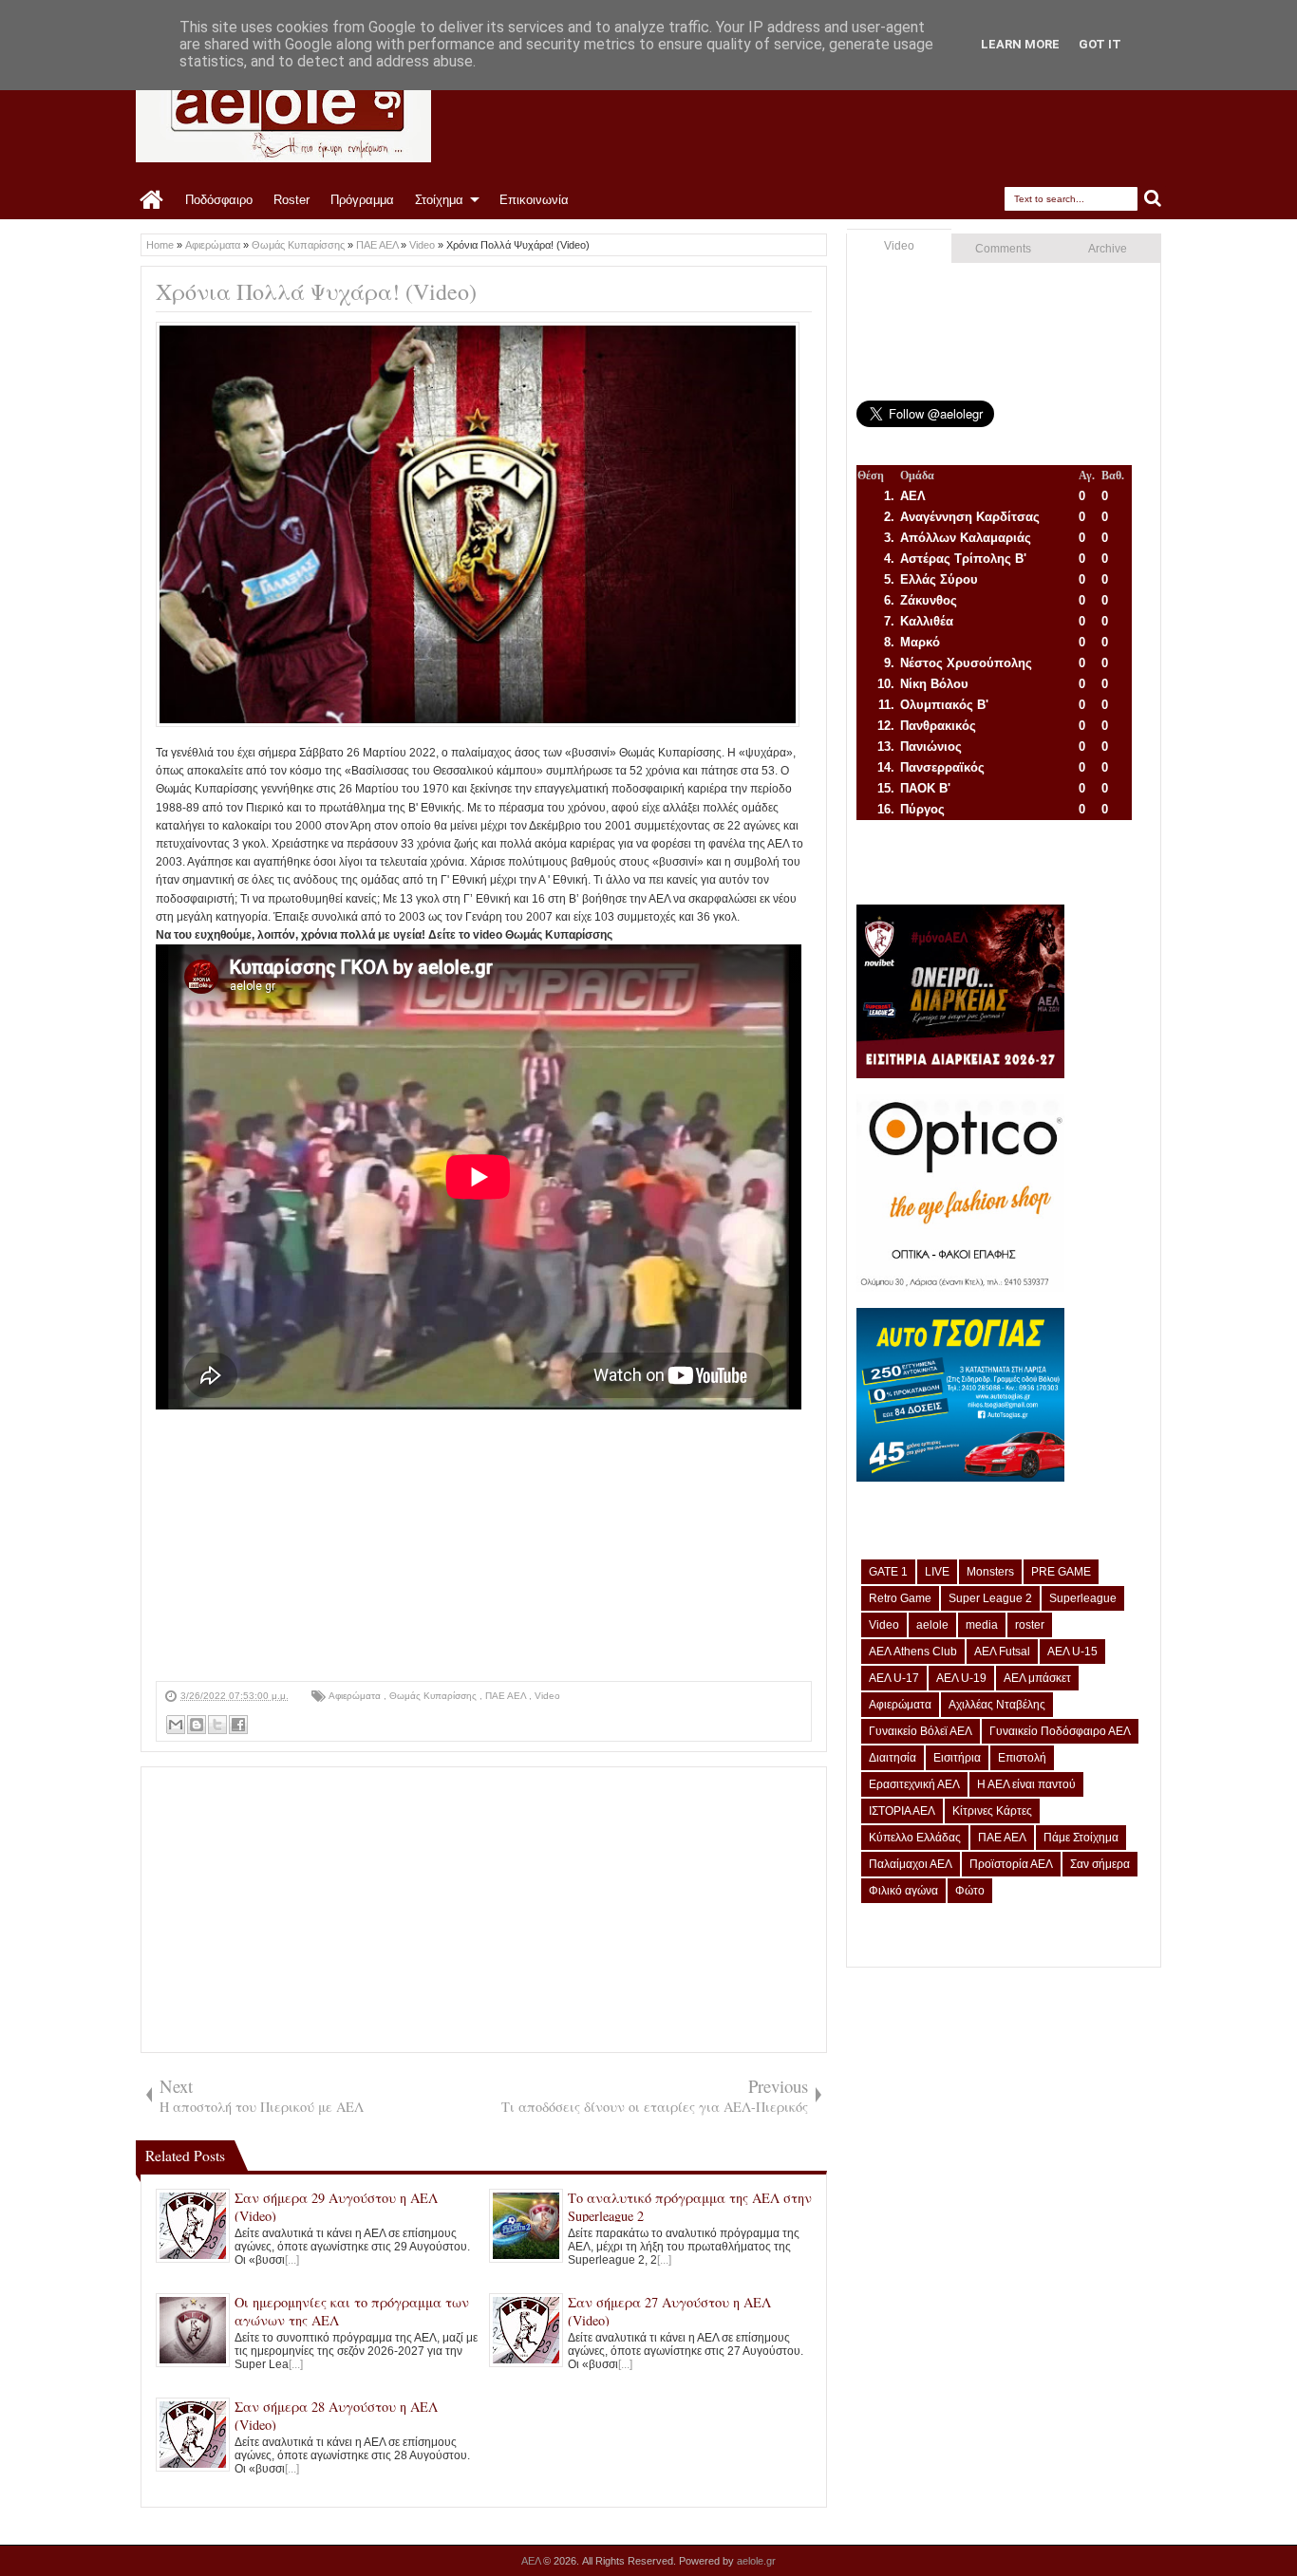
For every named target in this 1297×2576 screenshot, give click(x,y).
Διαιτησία (893, 1758)
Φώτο (970, 1891)
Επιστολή (1022, 1758)
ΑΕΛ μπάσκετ (1037, 1678)
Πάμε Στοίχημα (1081, 1838)
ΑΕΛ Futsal (1002, 1652)
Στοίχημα (439, 200)
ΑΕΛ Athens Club (913, 1652)
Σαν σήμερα (1100, 1864)
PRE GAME (1061, 1572)
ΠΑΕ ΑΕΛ (507, 1696)
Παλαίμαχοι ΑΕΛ (911, 1864)
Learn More (1020, 44)
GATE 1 (888, 1572)
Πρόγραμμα (362, 200)
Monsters (990, 1572)
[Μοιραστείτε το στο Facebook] (238, 1725)
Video (547, 1696)
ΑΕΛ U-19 (961, 1678)
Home (152, 200)
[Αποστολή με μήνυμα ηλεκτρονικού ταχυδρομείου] (176, 1725)
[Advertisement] (484, 1548)
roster (1030, 1625)
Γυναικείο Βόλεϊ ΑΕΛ (921, 1731)
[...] (292, 2260)
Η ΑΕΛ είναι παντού (1026, 1784)
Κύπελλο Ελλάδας (915, 1838)
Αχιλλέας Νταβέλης (997, 1705)
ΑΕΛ (532, 2561)
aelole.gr (756, 2561)
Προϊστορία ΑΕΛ (1011, 1864)
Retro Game (900, 1598)
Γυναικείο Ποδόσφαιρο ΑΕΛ (1060, 1731)
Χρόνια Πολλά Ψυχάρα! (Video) (316, 291)
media (982, 1625)
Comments (1003, 249)
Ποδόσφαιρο (219, 200)
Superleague (1083, 1598)
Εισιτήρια (957, 1758)
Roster (291, 200)
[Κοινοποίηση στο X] (217, 1725)
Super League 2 (990, 1598)
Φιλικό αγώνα (903, 1891)
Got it (1100, 44)
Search (1153, 199)
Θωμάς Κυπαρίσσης (434, 1696)
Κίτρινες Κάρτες (992, 1811)
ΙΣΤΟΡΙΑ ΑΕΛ (902, 1811)
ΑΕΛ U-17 (894, 1678)
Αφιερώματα (356, 1696)
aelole (932, 1625)
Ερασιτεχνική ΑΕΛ (914, 1784)
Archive (1108, 249)
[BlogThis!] (197, 1725)
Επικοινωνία (534, 200)
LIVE (937, 1572)
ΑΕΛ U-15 (1072, 1652)
